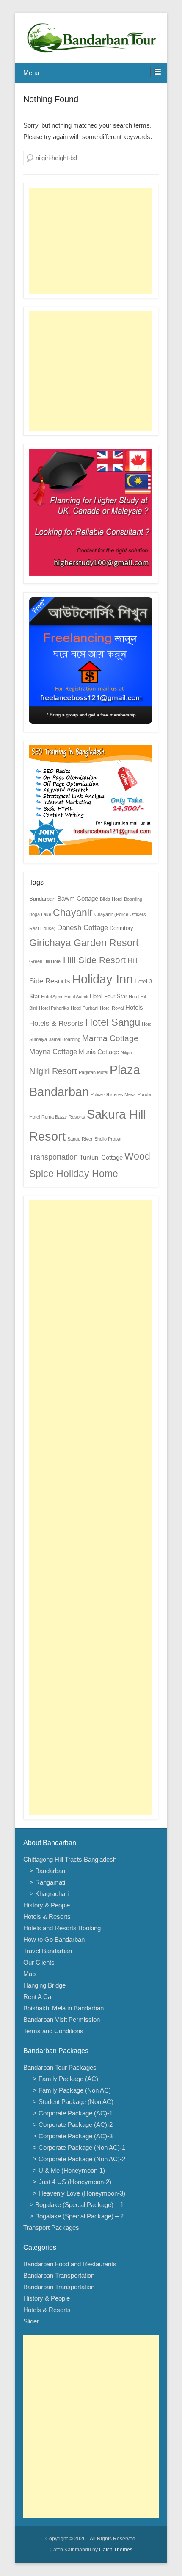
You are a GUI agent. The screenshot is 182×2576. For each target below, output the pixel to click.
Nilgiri (126, 1052)
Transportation (54, 1157)
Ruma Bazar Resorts (63, 1117)
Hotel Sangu (113, 1022)
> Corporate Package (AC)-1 (71, 2113)
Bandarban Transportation (59, 2275)
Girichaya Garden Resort (84, 943)
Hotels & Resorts (56, 1023)
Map (29, 1974)
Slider (31, 2321)
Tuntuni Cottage (101, 1157)
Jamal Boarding (65, 1039)
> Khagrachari (49, 1894)
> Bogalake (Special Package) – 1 (77, 2205)
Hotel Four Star (108, 996)
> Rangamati (47, 1882)
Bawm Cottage (78, 898)
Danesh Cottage (83, 928)
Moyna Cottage (53, 1052)
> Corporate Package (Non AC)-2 (77, 2159)
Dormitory (121, 928)
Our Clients (39, 1962)
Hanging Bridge (44, 1985)
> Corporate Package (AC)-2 (71, 2125)
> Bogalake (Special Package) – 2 (77, 2216)
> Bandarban (47, 1871)
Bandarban (42, 899)
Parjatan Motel (93, 1072)
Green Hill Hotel (45, 961)
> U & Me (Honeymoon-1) (67, 2170)
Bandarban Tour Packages (60, 2067)
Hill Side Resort (94, 960)
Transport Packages (51, 2228)
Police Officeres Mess (113, 1094)
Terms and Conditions (53, 2031)
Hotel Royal (112, 1008)
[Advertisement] (91, 241)
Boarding (133, 899)
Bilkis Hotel (111, 899)
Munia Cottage (99, 1052)
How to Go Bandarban (54, 1939)
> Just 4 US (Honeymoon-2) (70, 2182)
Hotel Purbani (84, 1008)
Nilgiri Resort (53, 1071)
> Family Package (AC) (64, 2079)
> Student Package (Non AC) (72, 2102)
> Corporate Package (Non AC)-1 (77, 2147)
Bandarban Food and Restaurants (70, 2264)
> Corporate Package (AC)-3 (71, 2136)
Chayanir (73, 913)
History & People (47, 1905)
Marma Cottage (110, 1038)
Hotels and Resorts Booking (62, 1928)
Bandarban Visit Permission (62, 2019)
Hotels (134, 1007)
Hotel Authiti (76, 997)
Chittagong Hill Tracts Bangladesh (70, 1859)
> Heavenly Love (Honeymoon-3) (77, 2193)
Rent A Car (38, 1997)
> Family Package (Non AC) (70, 2090)
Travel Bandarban (48, 1951)
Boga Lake (40, 914)
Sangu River (80, 1139)
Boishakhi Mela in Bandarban (63, 2008)
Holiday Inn (102, 979)
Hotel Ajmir (52, 997)
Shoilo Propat (108, 1139)
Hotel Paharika (54, 1008)
